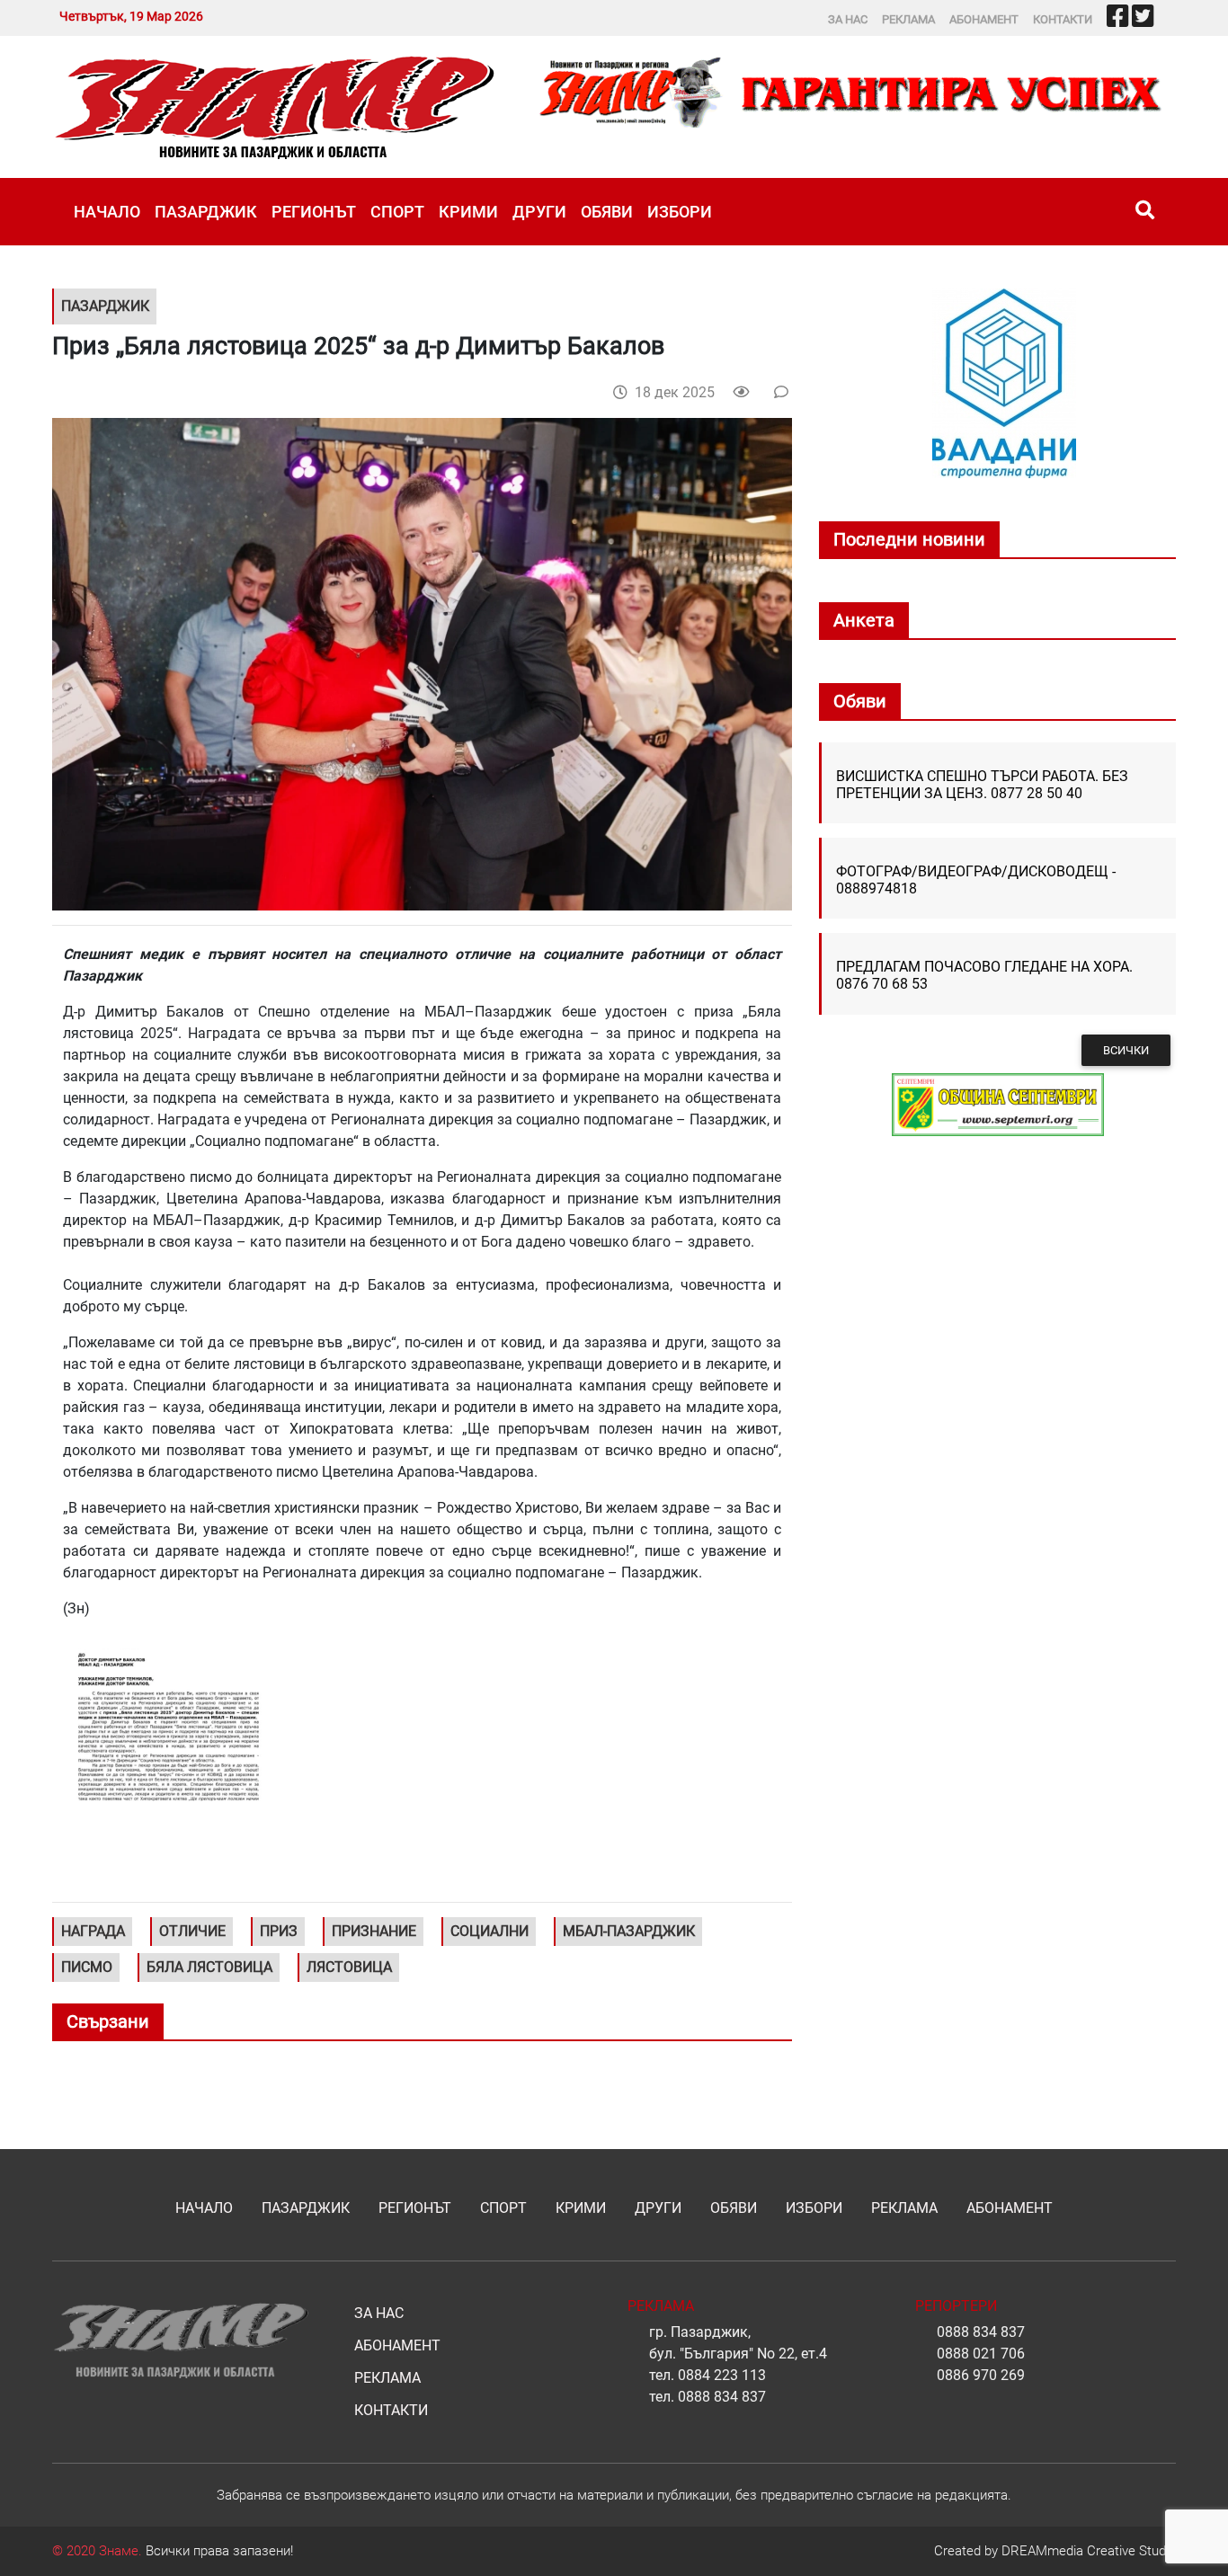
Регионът (314, 212)
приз (279, 1931)
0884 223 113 (722, 2375)
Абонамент (984, 19)
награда (93, 1931)
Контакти (1063, 19)
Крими (468, 212)
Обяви (607, 212)
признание (374, 1931)
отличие (192, 1931)
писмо (87, 1967)
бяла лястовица (209, 1967)
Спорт (397, 212)
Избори (680, 212)
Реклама (908, 19)
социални (489, 1931)
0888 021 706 (981, 2354)
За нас (848, 19)
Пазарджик (206, 212)
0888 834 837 (722, 2397)
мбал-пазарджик (629, 1931)
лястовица (349, 1967)
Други (539, 212)
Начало (107, 212)
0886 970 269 (981, 2375)
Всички (1126, 1050)
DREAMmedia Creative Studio (1089, 2551)
